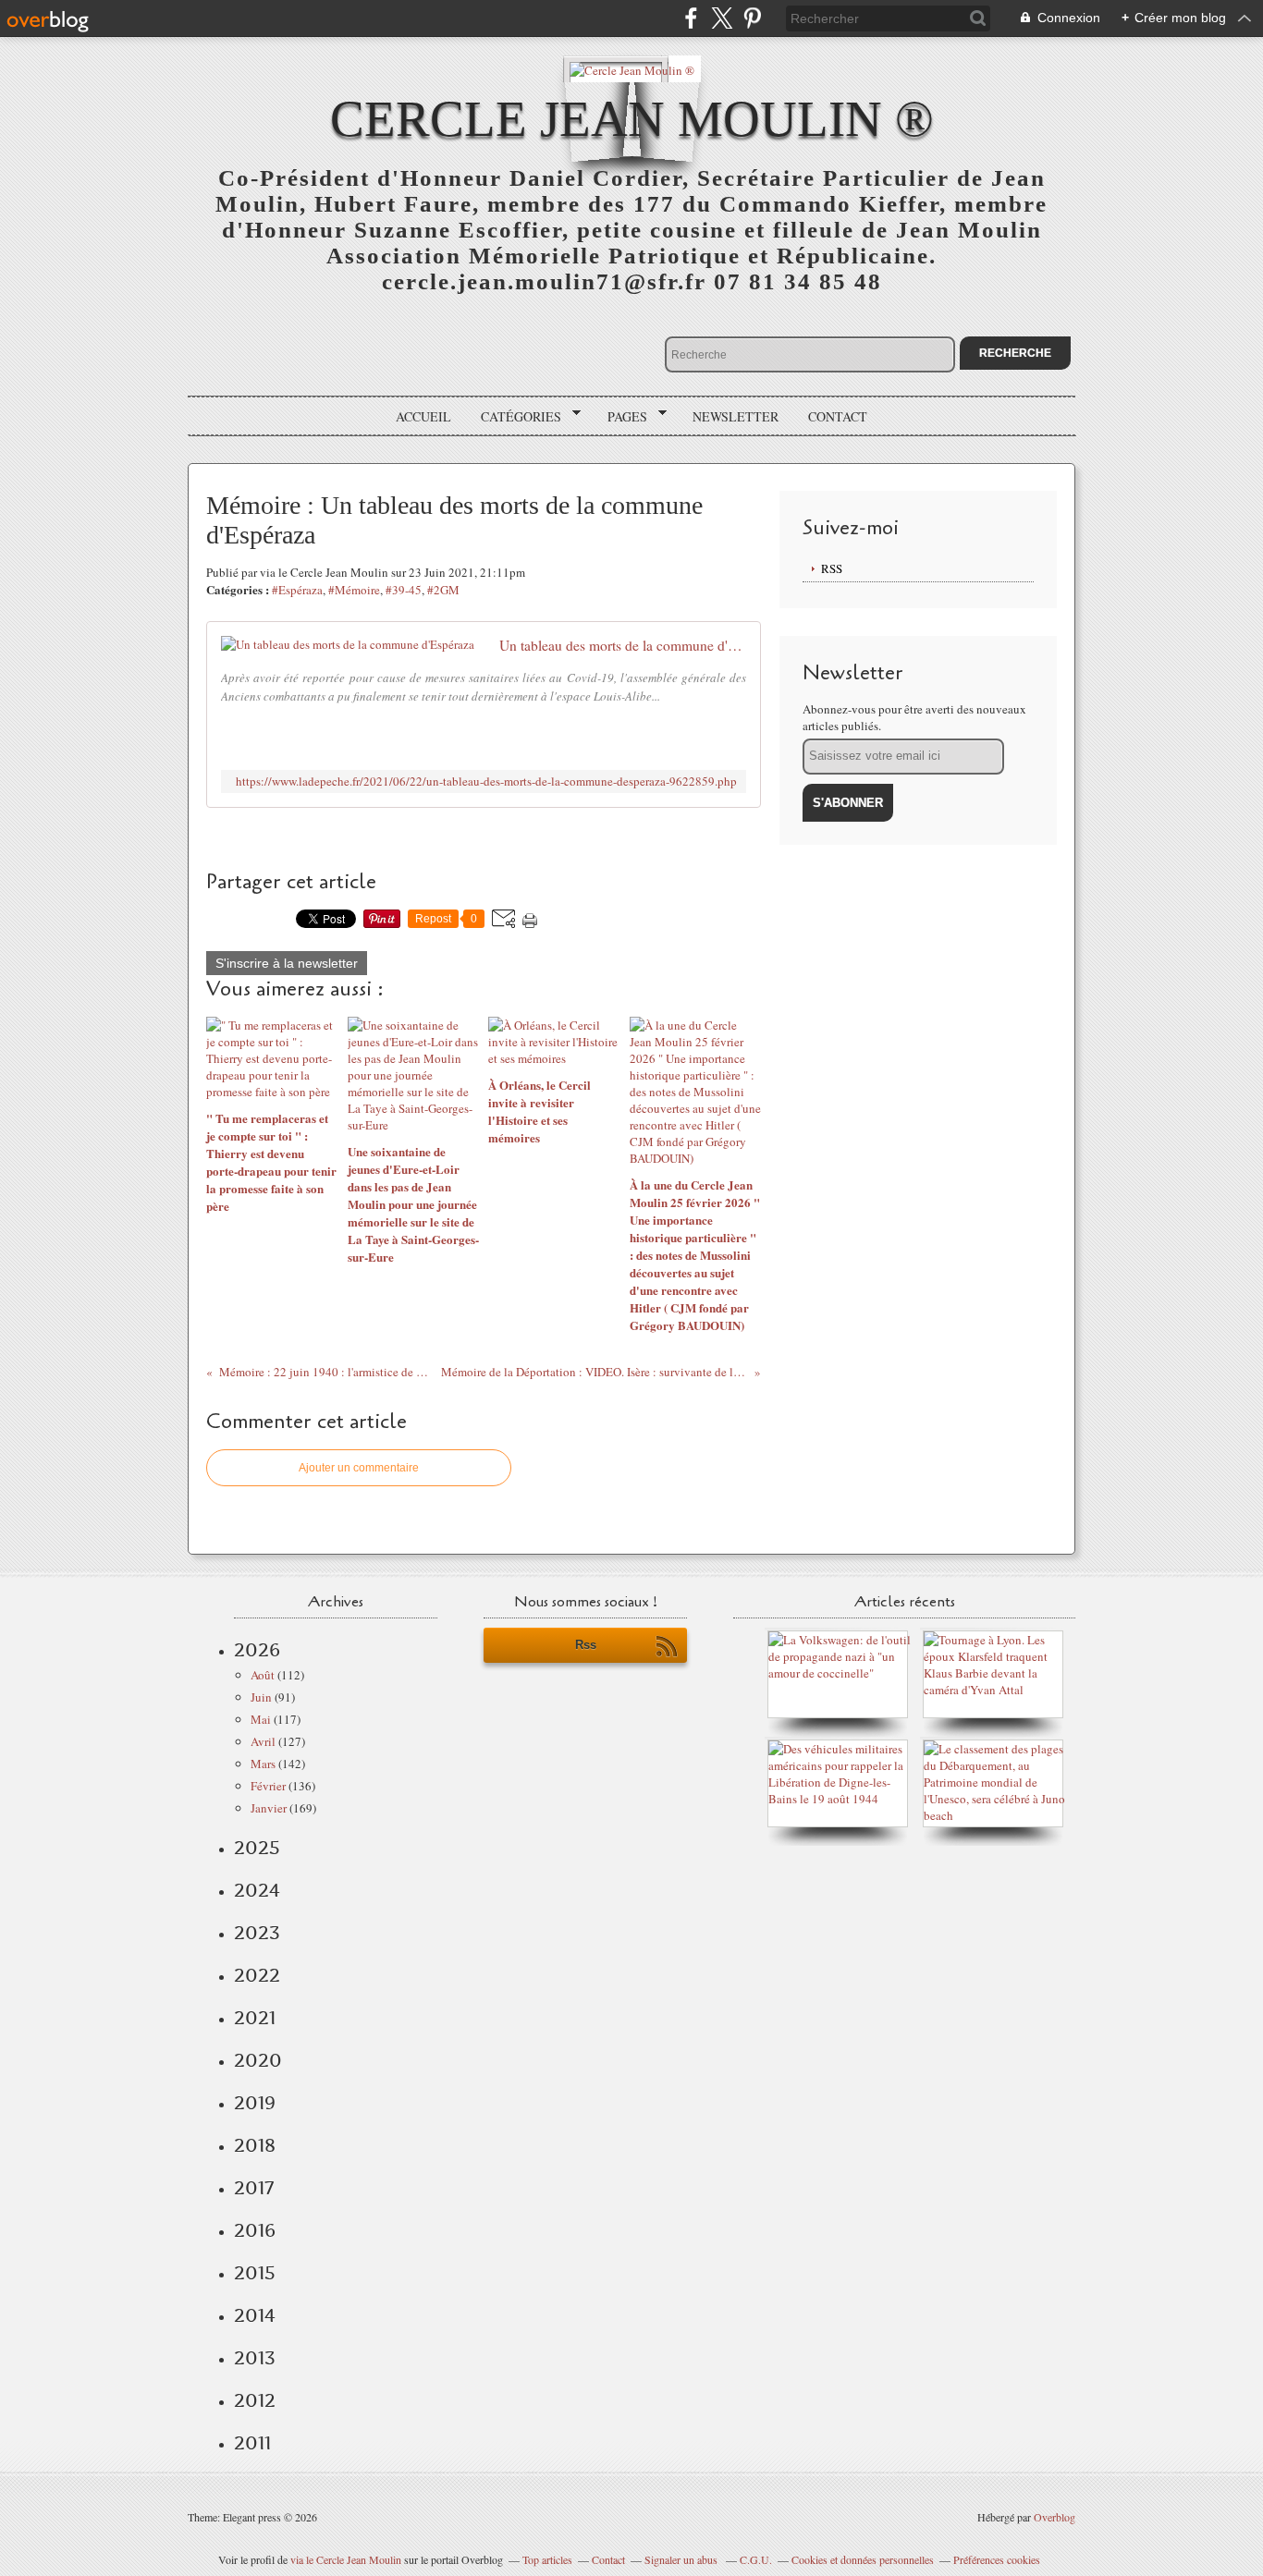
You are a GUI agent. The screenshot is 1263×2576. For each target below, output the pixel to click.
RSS (832, 568)
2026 (257, 1650)
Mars (263, 1764)
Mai (261, 1719)
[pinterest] (752, 18)
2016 (255, 2230)
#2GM (443, 590)
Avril (263, 1741)
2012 (255, 2400)
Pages (621, 417)
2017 (254, 2188)
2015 (255, 2273)
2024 (257, 1890)
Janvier (269, 1808)
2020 (258, 2060)
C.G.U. (756, 2559)
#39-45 (404, 590)
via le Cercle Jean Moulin (346, 2559)
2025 (257, 1848)
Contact (838, 416)
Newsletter (736, 416)
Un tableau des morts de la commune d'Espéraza (623, 645)
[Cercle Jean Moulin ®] (632, 69)
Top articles (547, 2559)
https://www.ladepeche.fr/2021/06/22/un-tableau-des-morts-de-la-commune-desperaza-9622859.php (486, 781)
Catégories (515, 417)
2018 (255, 2145)
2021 (255, 2018)
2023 (257, 1933)
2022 (257, 1975)
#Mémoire (354, 590)
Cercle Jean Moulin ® (632, 119)
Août (263, 1675)
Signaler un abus (682, 2559)
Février (268, 1786)
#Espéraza (297, 590)
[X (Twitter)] (722, 18)
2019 (255, 2103)
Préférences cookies (997, 2559)
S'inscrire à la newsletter (287, 963)
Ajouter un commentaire (359, 1468)
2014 (255, 2315)
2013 (255, 2358)
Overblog (1055, 2517)
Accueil (423, 416)
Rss (586, 1645)
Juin (261, 1697)
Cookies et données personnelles (863, 2559)
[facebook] (691, 18)
